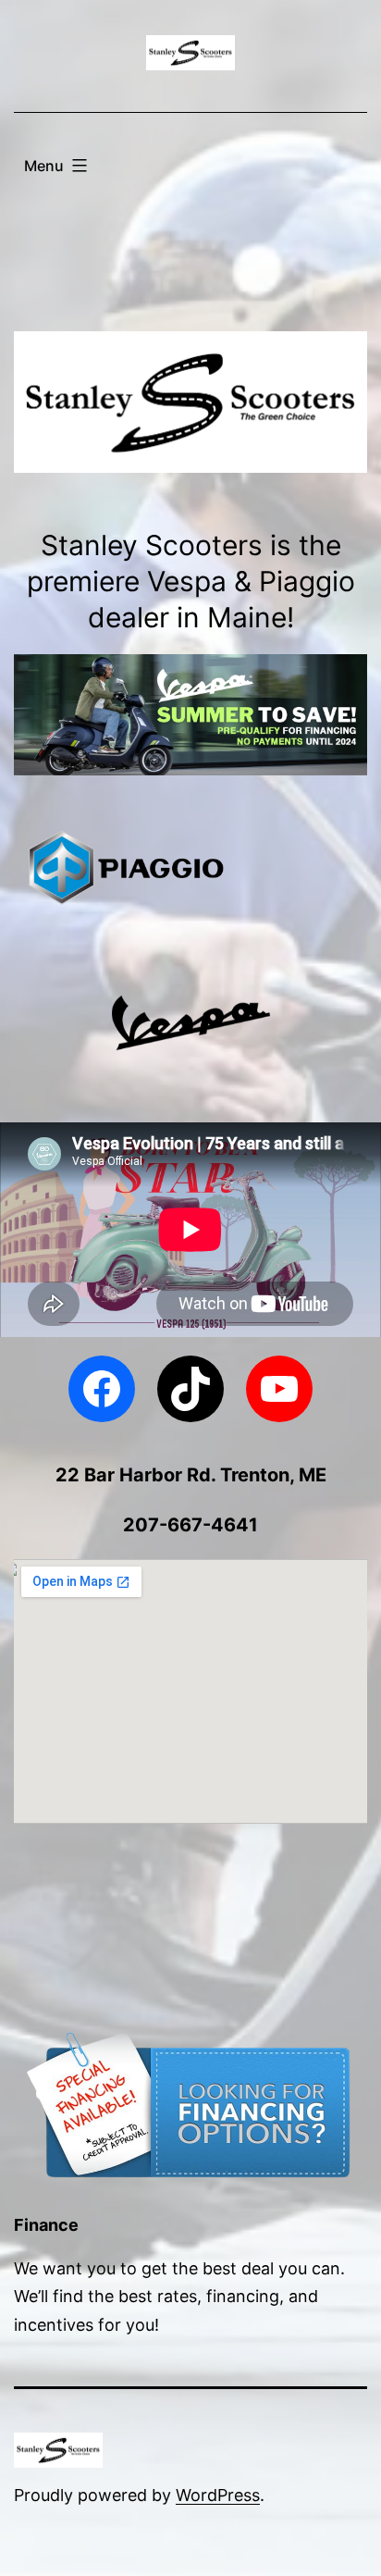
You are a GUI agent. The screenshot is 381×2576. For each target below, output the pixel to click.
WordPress (218, 2495)
